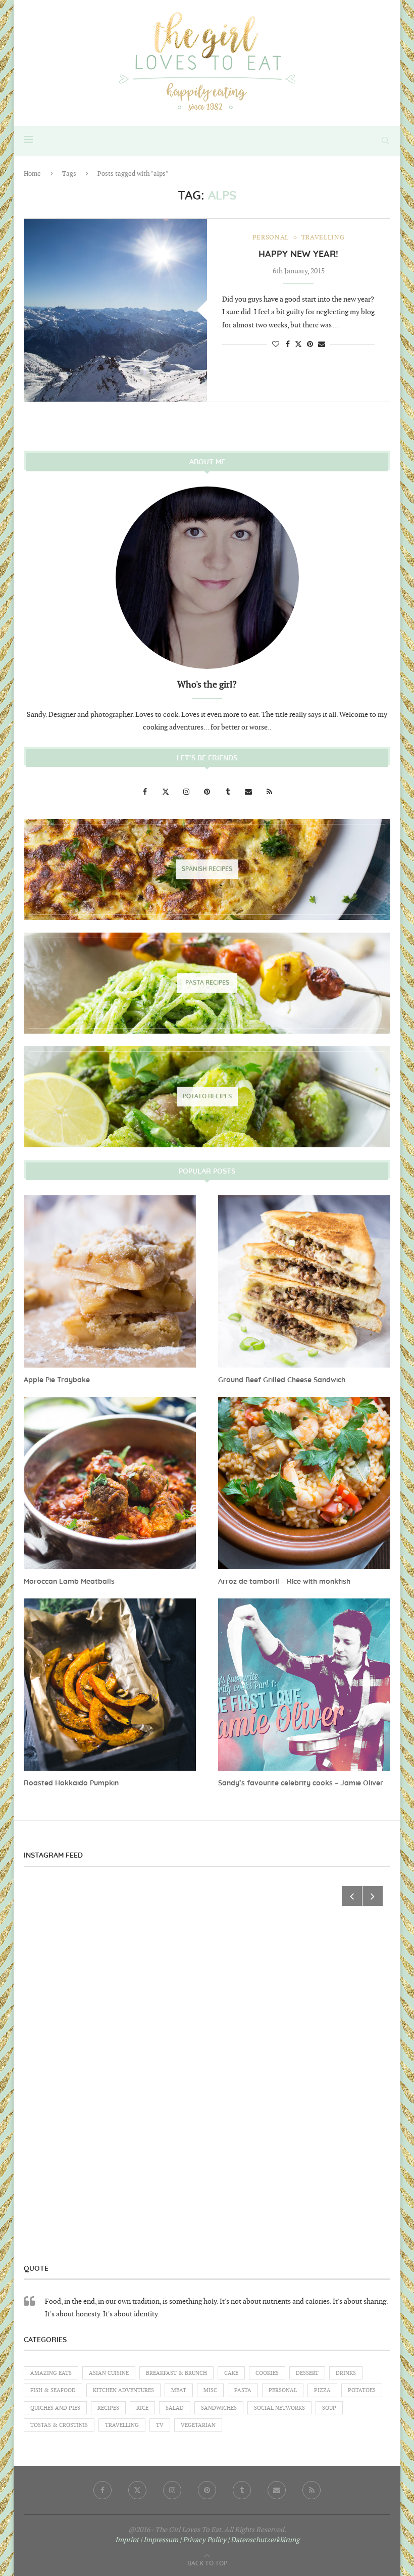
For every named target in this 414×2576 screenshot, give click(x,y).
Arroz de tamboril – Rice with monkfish (284, 1582)
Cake (231, 2373)
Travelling (122, 2425)
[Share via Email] (322, 344)
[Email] (249, 792)
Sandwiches (219, 2408)
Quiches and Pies (55, 2408)
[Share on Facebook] (288, 344)
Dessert (307, 2373)
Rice (142, 2408)
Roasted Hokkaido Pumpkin (71, 1783)
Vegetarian (198, 2425)
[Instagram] (187, 792)
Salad (175, 2408)
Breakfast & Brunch (176, 2373)
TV (160, 2425)
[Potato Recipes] (207, 1097)
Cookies (267, 2373)
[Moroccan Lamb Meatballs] (110, 1483)
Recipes (108, 2408)
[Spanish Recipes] (207, 869)
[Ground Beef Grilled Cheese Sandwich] (304, 1281)
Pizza (322, 2390)
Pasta (243, 2390)
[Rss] (269, 792)
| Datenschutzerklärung (264, 2540)
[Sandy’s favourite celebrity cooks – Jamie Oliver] (304, 1685)
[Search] (385, 140)
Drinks (346, 2373)
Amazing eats (51, 2373)
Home (32, 174)
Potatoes (362, 2390)
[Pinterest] (208, 792)
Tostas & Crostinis (59, 2425)
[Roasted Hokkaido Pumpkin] (110, 1685)
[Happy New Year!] (116, 310)
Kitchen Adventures (123, 2390)
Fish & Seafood (53, 2390)
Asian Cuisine (109, 2373)
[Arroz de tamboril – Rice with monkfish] (304, 1483)
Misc (210, 2390)
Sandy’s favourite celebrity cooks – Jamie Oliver (301, 1783)
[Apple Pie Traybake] (110, 1281)
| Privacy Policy (203, 2540)
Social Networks (279, 2408)
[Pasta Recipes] (207, 983)
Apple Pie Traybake (57, 1380)
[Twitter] (166, 792)
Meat (179, 2390)
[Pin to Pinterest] (310, 344)
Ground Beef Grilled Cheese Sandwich (282, 1380)
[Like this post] (276, 344)
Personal (283, 2390)
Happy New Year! (298, 255)
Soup (329, 2408)
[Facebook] (146, 792)
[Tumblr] (228, 792)
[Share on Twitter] (298, 344)
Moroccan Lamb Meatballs (69, 1582)
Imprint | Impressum (147, 2540)
